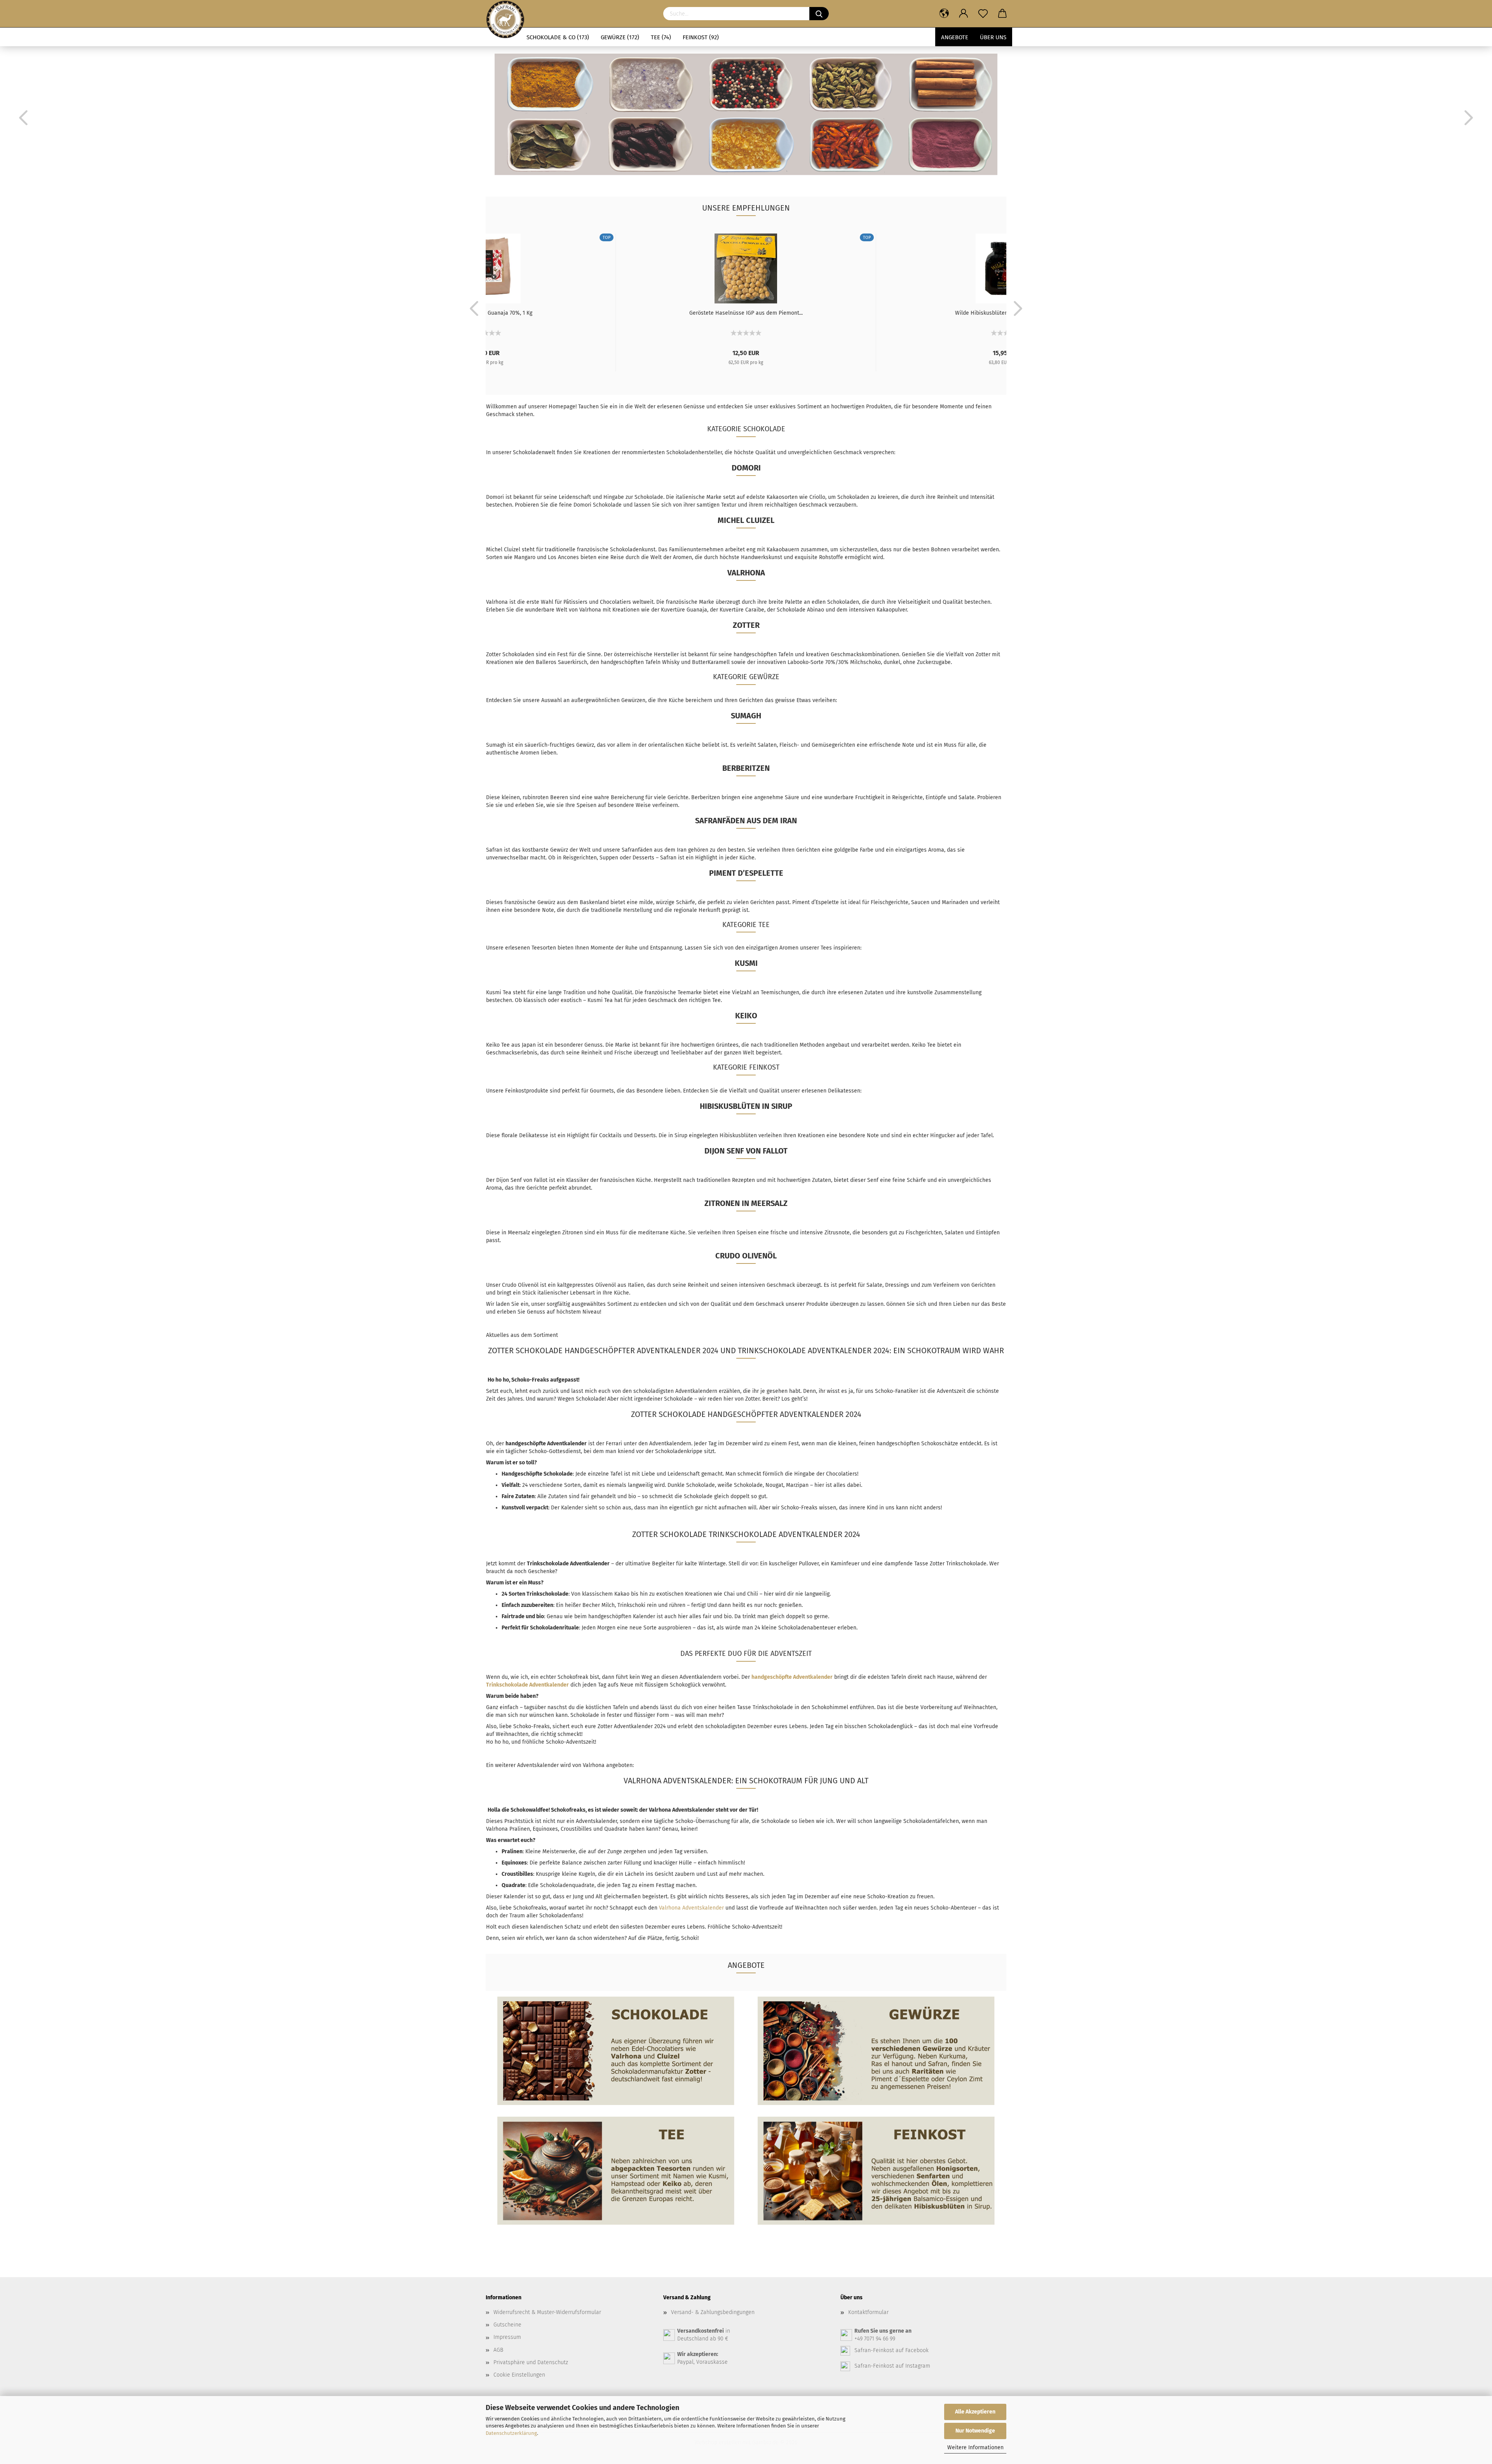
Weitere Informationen (975, 2447)
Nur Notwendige (975, 2431)
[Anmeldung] (964, 14)
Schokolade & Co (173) (558, 37)
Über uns (993, 37)
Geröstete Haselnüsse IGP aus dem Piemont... (746, 313)
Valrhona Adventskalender (691, 1908)
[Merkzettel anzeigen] (983, 14)
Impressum (507, 2337)
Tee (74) (661, 37)
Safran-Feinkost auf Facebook (892, 2350)
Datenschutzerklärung (511, 2433)
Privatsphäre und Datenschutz (531, 2362)
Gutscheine (507, 2325)
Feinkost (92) (701, 37)
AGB (498, 2350)
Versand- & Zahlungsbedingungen (713, 2312)
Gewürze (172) (620, 37)
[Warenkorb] (1002, 14)
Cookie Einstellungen (519, 2375)
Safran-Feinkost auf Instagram (892, 2366)
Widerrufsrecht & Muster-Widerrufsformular (547, 2312)
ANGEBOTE (955, 37)
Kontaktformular (868, 2312)
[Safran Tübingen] (505, 14)
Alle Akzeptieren (975, 2412)
